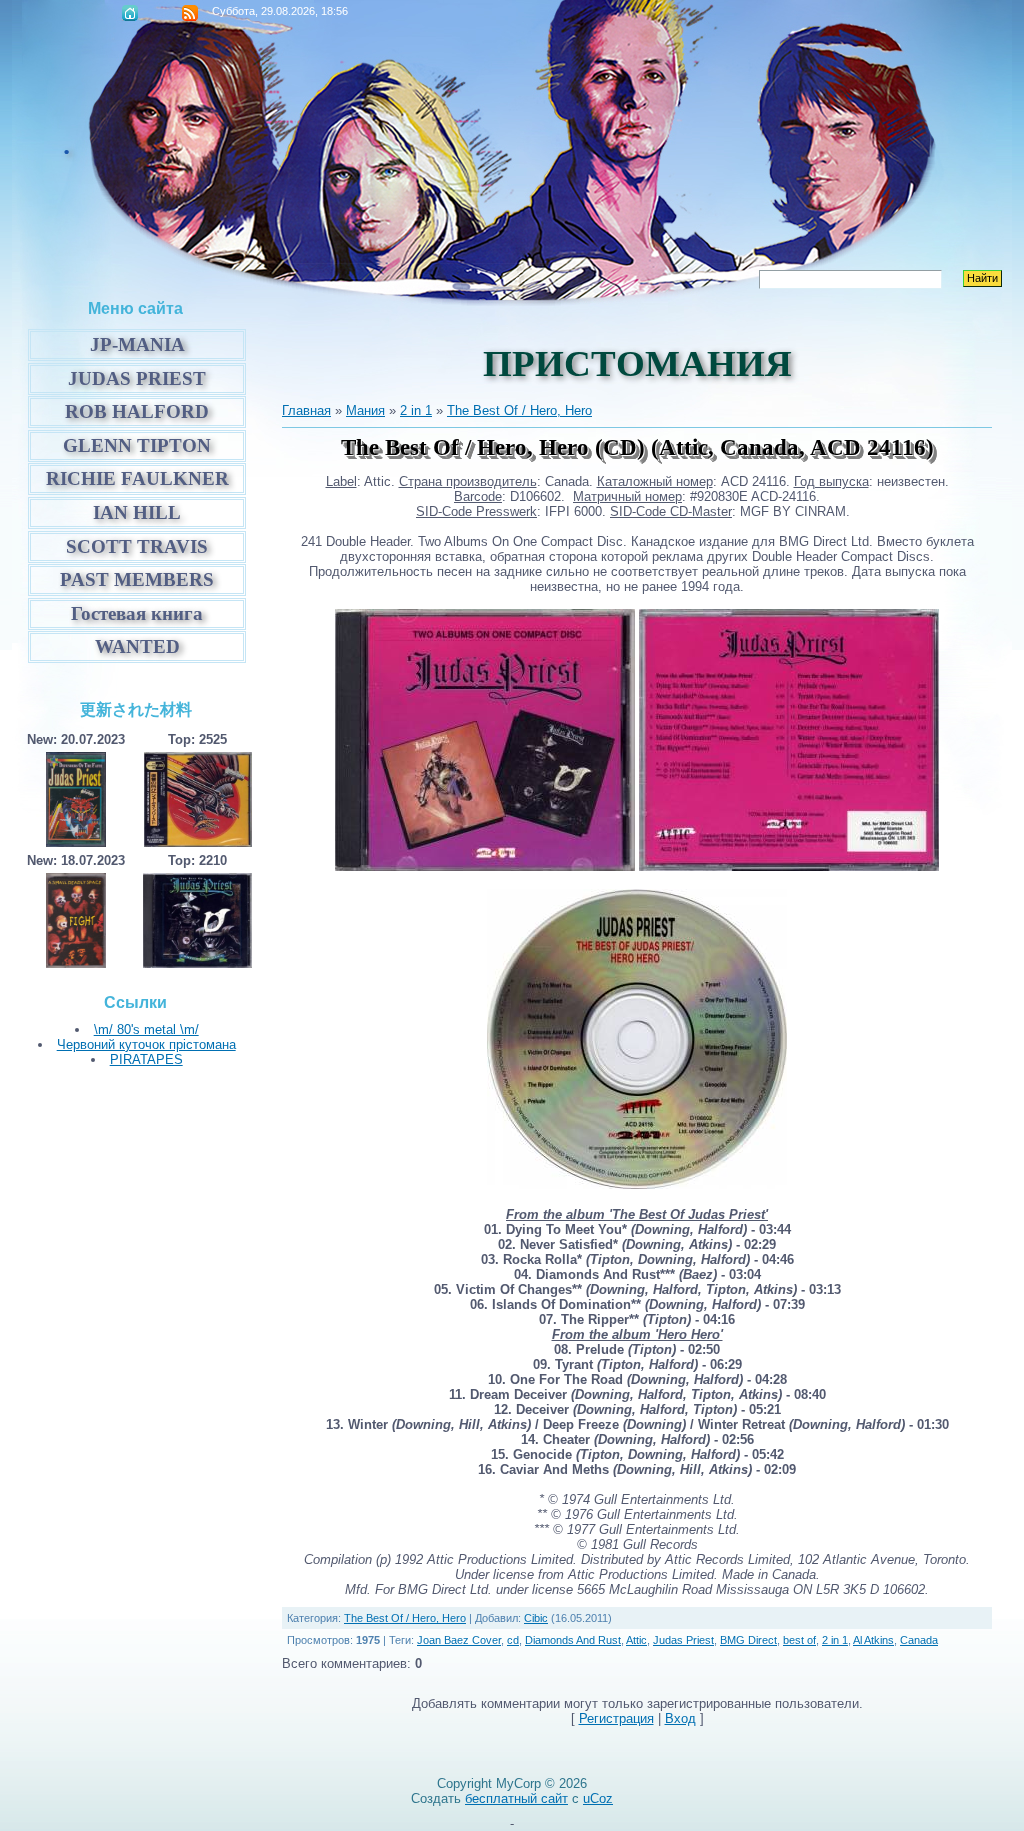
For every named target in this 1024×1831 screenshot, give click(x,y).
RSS (190, 13)
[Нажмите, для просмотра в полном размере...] (485, 866)
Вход (680, 1718)
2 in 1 (416, 410)
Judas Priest (683, 1640)
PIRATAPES (146, 1059)
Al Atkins (873, 1640)
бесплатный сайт (516, 1798)
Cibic (536, 1618)
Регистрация (616, 1718)
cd (513, 1640)
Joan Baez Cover (459, 1640)
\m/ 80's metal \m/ (146, 1029)
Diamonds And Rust (573, 1640)
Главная (130, 13)
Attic (636, 1640)
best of (799, 1640)
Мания (365, 410)
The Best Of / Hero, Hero (519, 410)
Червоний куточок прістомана (146, 1044)
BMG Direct (748, 1640)
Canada (919, 1640)
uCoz (598, 1798)
